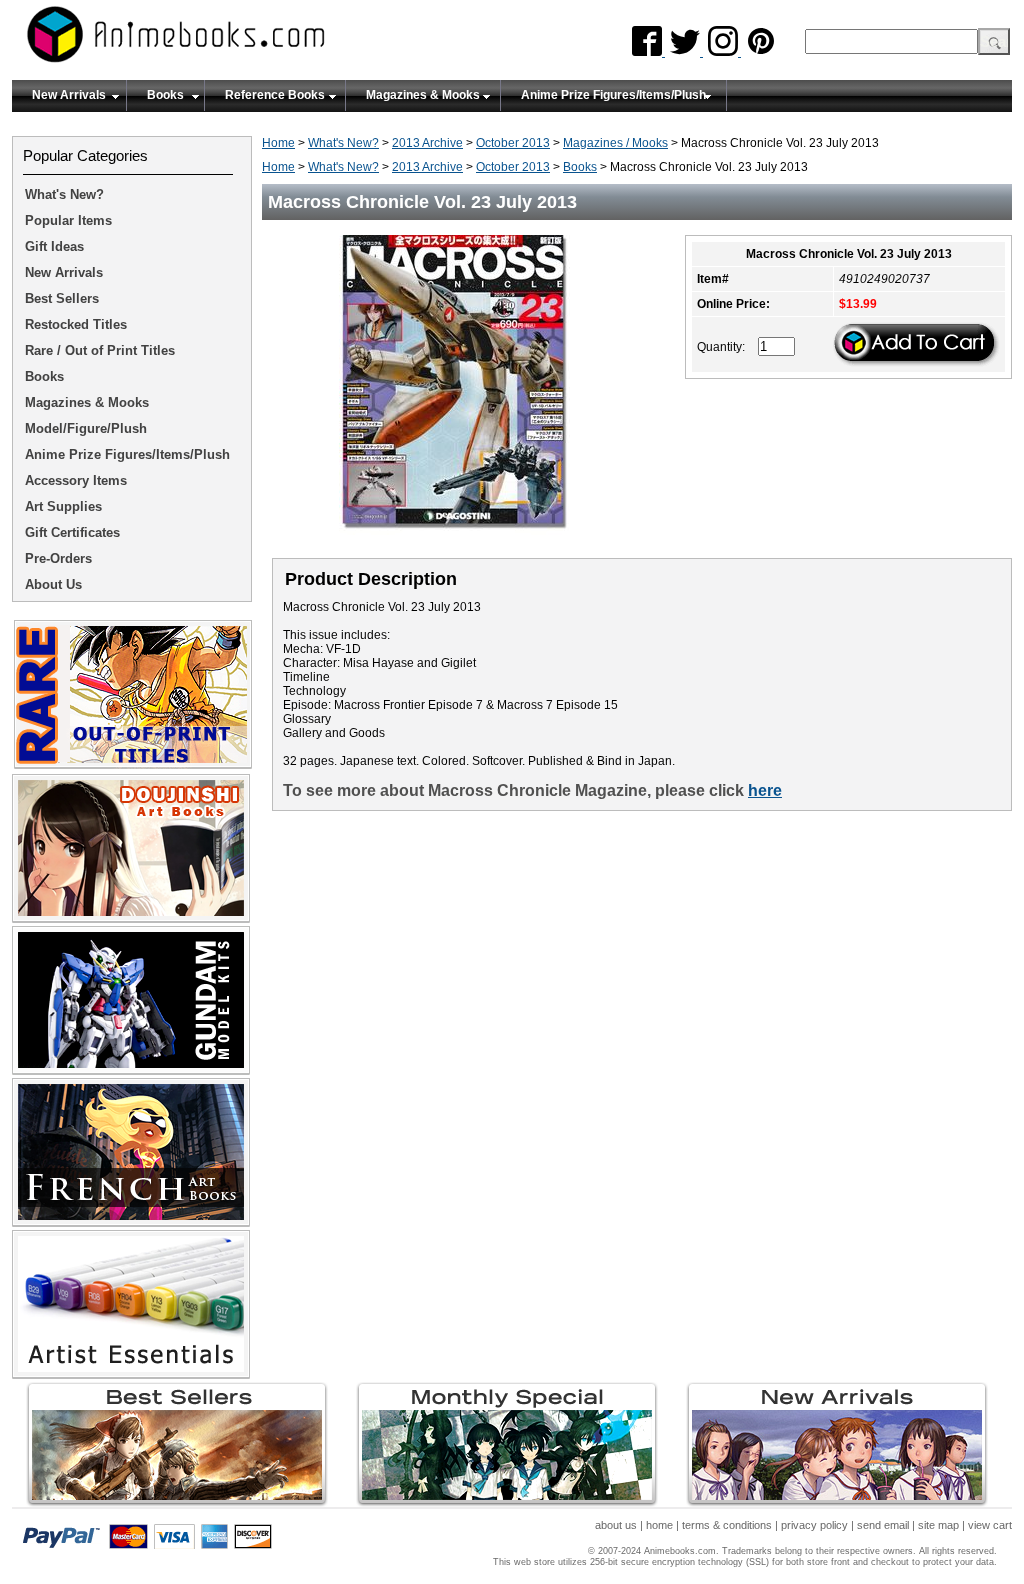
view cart (990, 1525)
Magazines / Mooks (615, 143)
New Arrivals (69, 95)
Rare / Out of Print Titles (100, 350)
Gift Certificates (72, 532)
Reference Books (275, 95)
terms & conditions (727, 1525)
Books (165, 95)
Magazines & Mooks (423, 95)
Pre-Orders (58, 558)
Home (278, 143)
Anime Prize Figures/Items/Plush (613, 95)
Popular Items (68, 220)
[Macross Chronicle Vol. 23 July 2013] (462, 541)
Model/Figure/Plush (86, 428)
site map (938, 1525)
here (765, 790)
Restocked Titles (76, 324)
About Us (53, 584)
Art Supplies (63, 506)
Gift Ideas (54, 246)
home (659, 1525)
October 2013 (513, 143)
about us (616, 1525)
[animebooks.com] (257, 40)
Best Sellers (62, 298)
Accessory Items (76, 480)
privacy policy (814, 1525)
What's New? (343, 143)
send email (883, 1525)
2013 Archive (427, 143)
